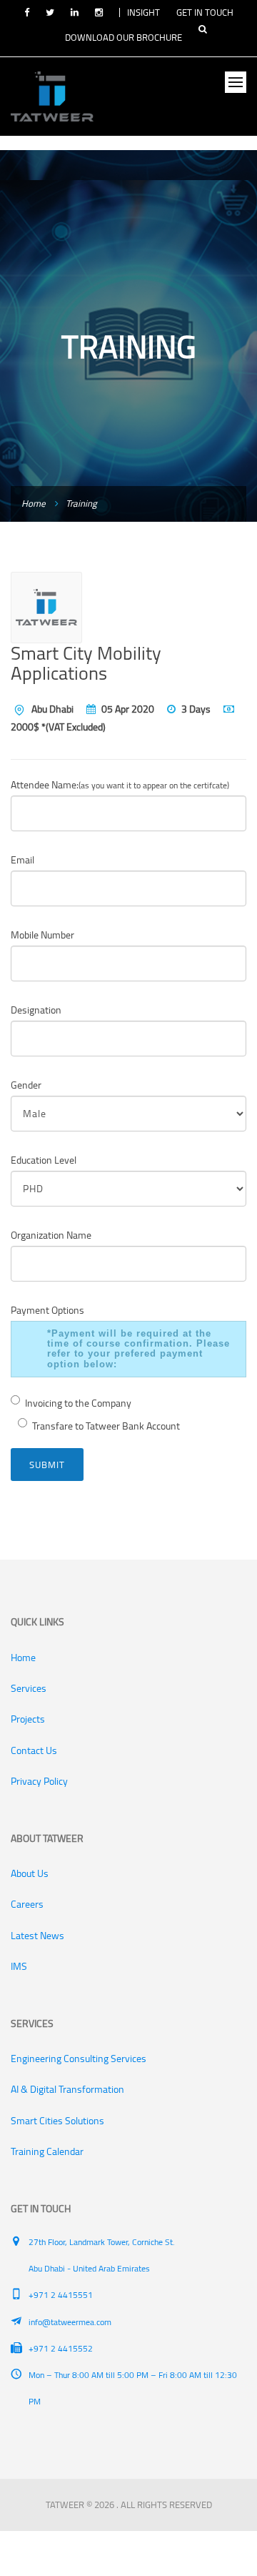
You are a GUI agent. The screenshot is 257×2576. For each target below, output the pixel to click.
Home (34, 503)
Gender (26, 1085)
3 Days (196, 709)
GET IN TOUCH (205, 12)
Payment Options (47, 1310)
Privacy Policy (39, 1781)
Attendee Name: (120, 785)
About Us (30, 1873)
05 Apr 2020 (128, 709)
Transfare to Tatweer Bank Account (106, 1426)
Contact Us (34, 1750)
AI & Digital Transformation (67, 2089)
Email (22, 860)
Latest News (37, 1936)
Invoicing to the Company (78, 1403)
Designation (36, 1010)
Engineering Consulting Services (79, 2059)
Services (29, 1688)
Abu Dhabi (52, 709)
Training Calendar (47, 2151)
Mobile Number (42, 935)
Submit (47, 1465)
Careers (27, 1904)
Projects (28, 1719)
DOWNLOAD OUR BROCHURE (124, 37)
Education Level (44, 1160)
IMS (19, 1966)
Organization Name (51, 1235)
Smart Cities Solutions (57, 2121)
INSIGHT (143, 12)
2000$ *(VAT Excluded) (58, 727)
